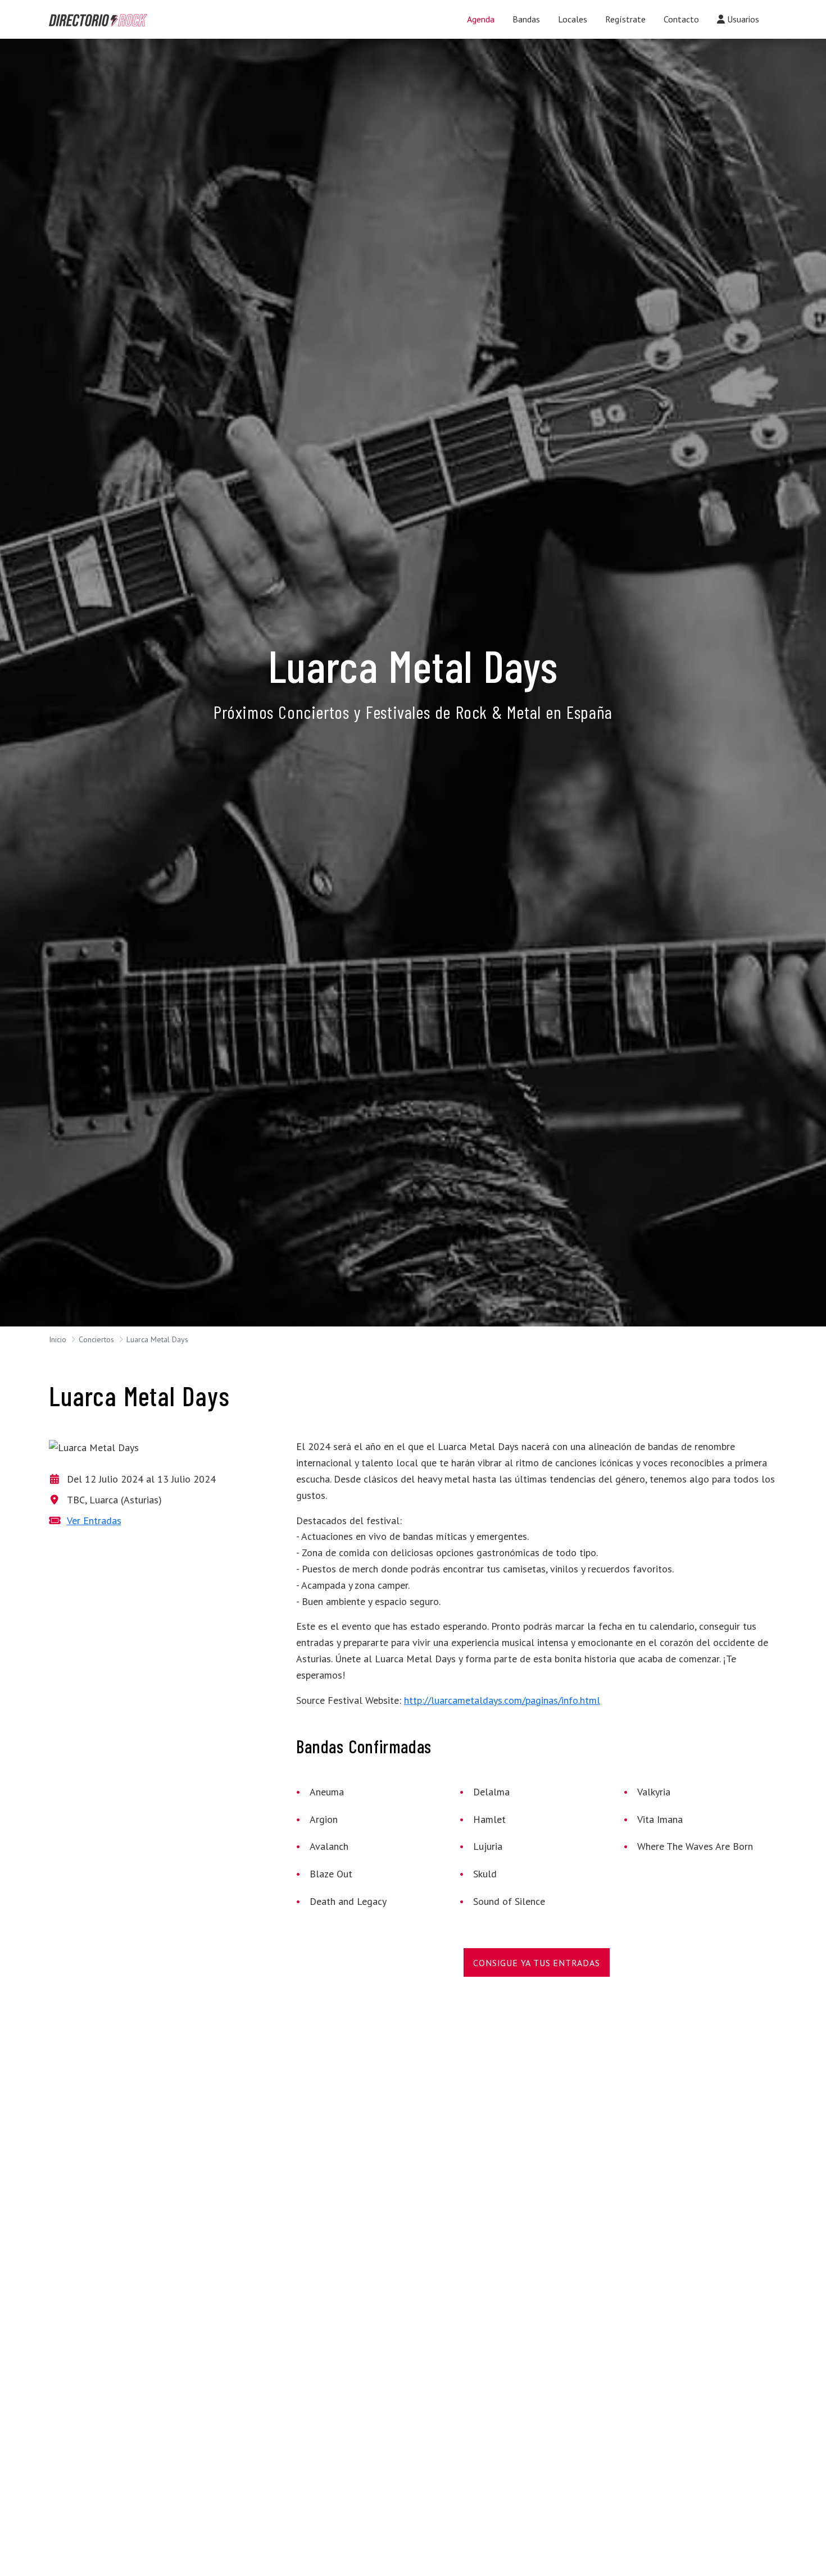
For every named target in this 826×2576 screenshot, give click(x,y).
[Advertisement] (393, 2082)
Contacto (681, 19)
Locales (573, 19)
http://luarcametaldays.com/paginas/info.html (502, 1700)
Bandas (526, 19)
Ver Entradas (94, 1520)
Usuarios (742, 19)
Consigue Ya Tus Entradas (536, 1963)
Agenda (481, 19)
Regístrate (625, 19)
